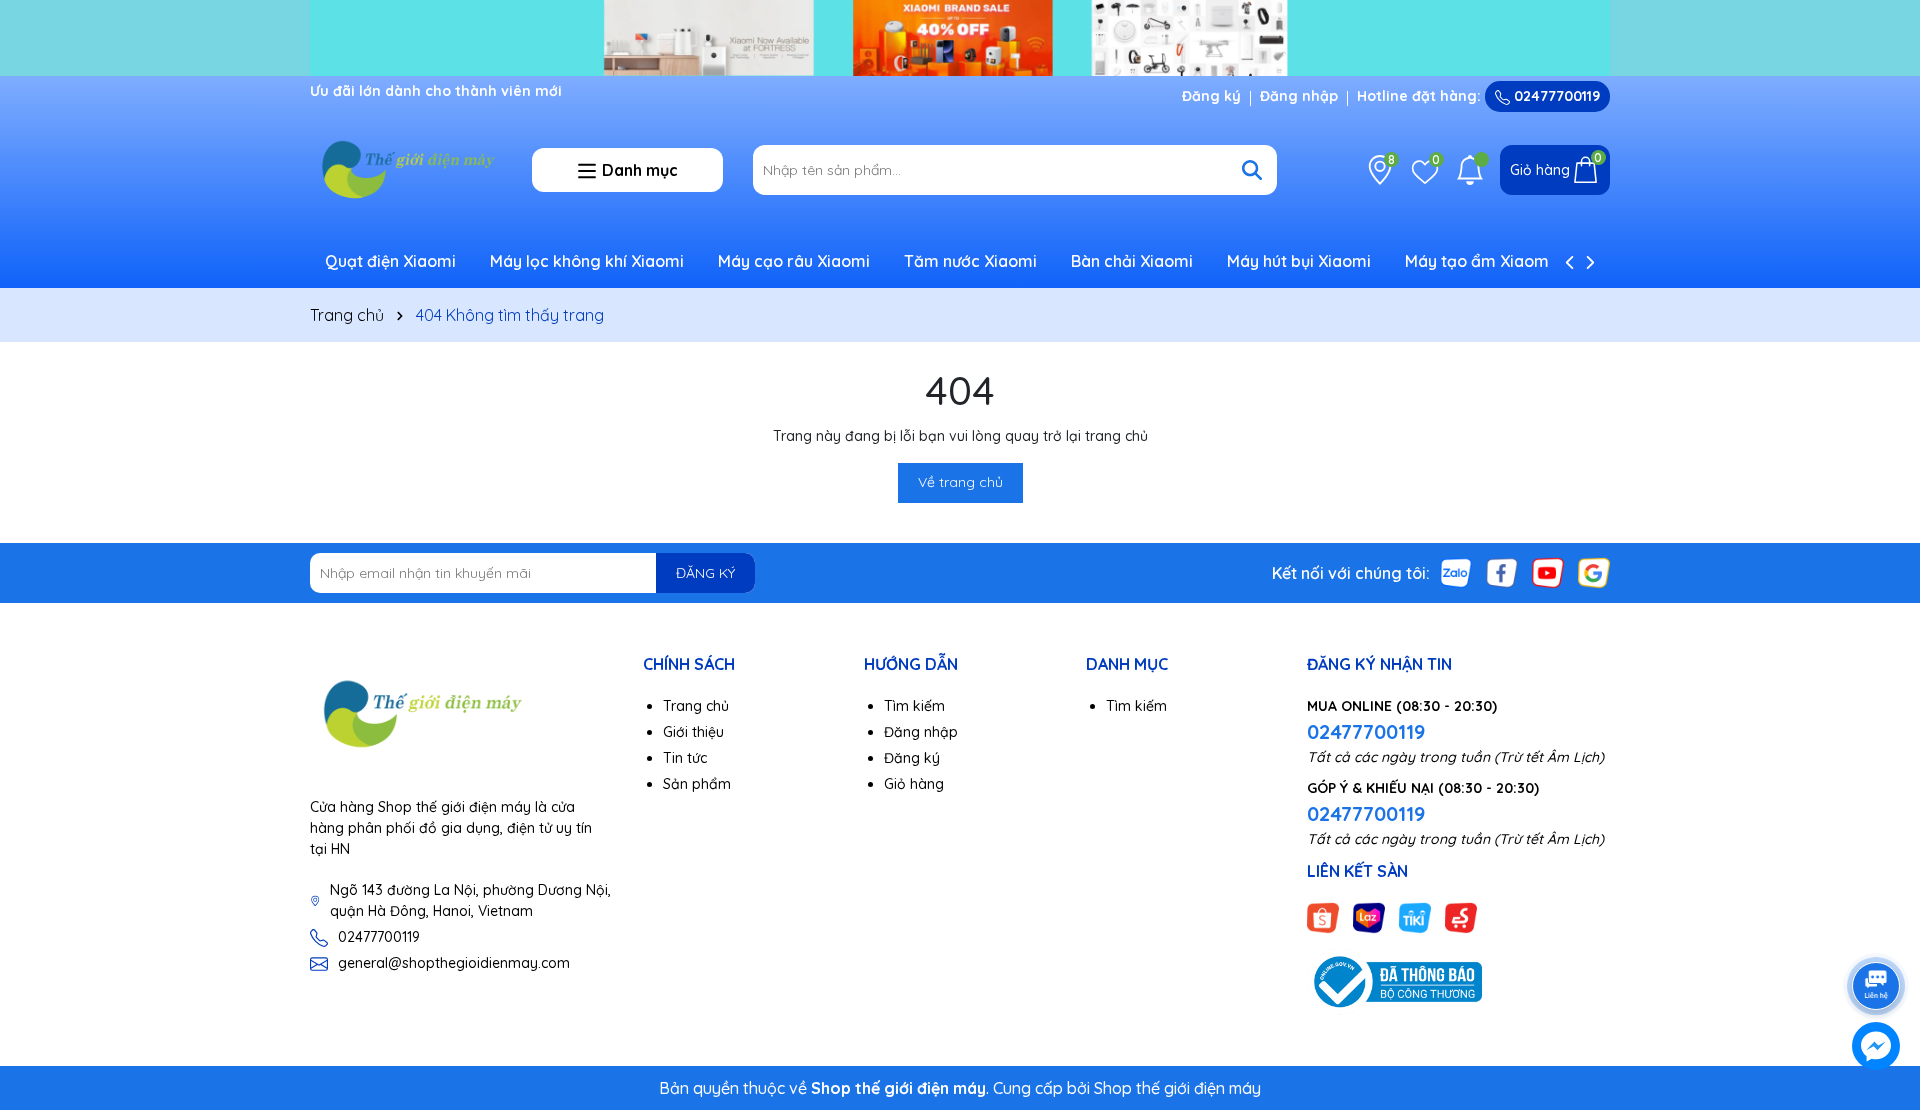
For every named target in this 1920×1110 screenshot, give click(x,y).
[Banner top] (960, 36)
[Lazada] (1369, 917)
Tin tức (685, 758)
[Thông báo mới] (1470, 170)
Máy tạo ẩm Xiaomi (1479, 261)
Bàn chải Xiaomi (1132, 261)
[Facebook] (1502, 572)
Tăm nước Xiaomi (970, 261)
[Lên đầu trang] (1877, 930)
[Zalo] (1456, 572)
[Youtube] (1548, 572)
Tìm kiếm (914, 706)
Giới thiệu (693, 732)
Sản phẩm (697, 784)
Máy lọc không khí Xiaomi (587, 261)
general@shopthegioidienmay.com (454, 963)
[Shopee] (1323, 917)
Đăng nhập (1299, 96)
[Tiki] (1415, 917)
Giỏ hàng (914, 784)
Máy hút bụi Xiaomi (1299, 261)
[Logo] (406, 169)
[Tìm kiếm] (1252, 170)
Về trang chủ (960, 482)
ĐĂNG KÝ (705, 573)
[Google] (1594, 572)
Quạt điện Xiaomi (390, 261)
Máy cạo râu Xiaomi (794, 261)
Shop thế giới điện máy (1177, 1088)
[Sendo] (1461, 917)
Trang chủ (696, 706)
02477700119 (1555, 96)
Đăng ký (1211, 96)
